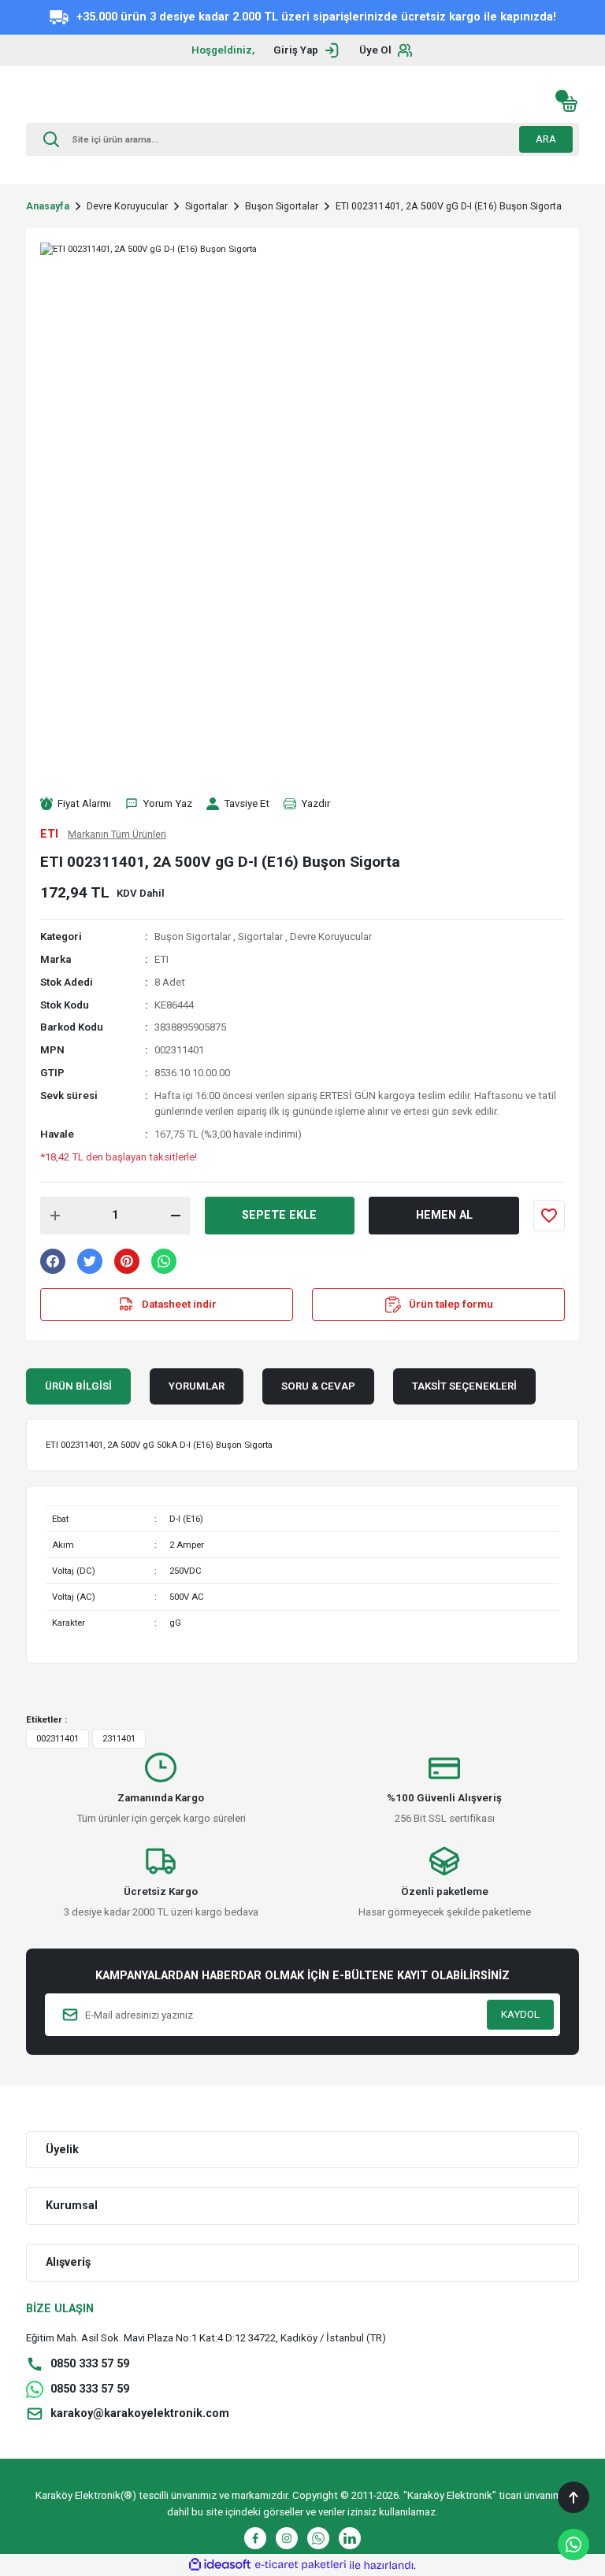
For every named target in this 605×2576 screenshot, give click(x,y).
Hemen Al (444, 1215)
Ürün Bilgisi (78, 1386)
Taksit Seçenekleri (464, 1386)
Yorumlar (197, 1386)
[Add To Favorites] (549, 1216)
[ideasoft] (220, 2565)
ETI (161, 959)
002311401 (58, 1738)
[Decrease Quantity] (176, 1216)
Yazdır (315, 803)
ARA (546, 139)
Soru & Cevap (318, 1386)
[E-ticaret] (301, 2565)
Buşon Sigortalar (193, 936)
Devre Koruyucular (331, 936)
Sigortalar (260, 936)
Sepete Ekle (279, 1215)
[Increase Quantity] (55, 1216)
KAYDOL (520, 2014)
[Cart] (570, 104)
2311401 (119, 1738)
